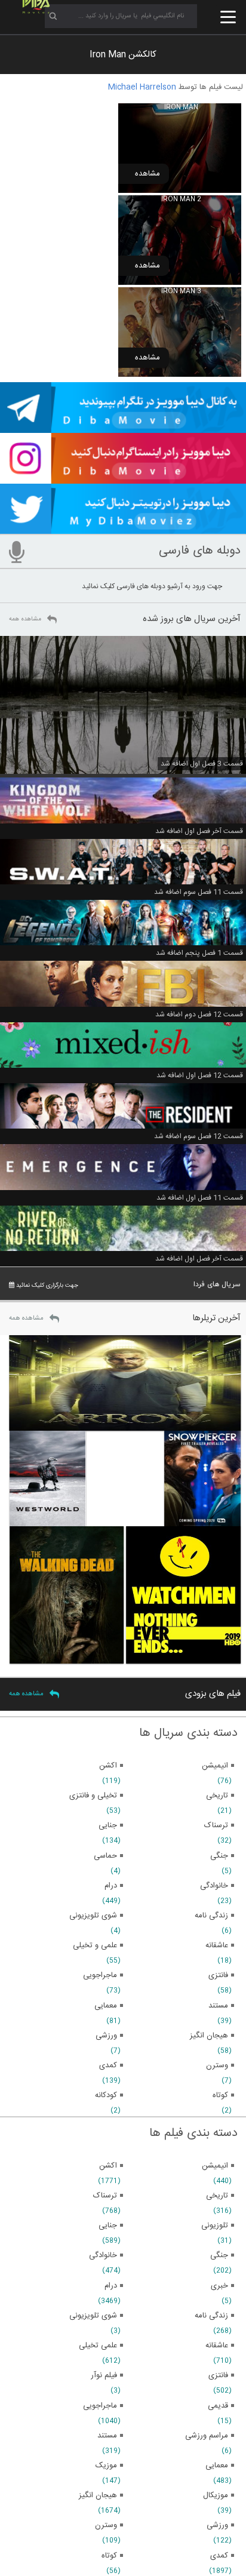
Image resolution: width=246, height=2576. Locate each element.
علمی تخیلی (98, 2346)
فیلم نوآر (104, 2375)
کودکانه (106, 2095)
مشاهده (147, 174)
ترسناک (105, 2196)
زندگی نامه (211, 2316)
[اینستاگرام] (123, 478)
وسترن (106, 2525)
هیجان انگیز (98, 2495)
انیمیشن (215, 2166)
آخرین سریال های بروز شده (192, 619)
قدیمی (218, 2406)
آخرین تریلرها (216, 1318)
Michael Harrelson (142, 87)
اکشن (108, 2166)
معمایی (217, 2466)
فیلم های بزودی (213, 1694)
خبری (219, 2286)
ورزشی (217, 2525)
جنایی (108, 2225)
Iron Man (181, 107)
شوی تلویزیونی (93, 2316)
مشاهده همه (25, 619)
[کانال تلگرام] (123, 428)
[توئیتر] (123, 528)
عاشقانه (217, 2346)
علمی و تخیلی (95, 1945)
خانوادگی (103, 2255)
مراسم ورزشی (207, 2436)
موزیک (106, 2466)
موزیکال (216, 2495)
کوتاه (109, 2556)
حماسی (105, 1856)
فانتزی (218, 2375)
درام (111, 2286)
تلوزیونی (215, 2225)
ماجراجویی (100, 2406)
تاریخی (217, 2196)
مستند (107, 2436)
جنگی (219, 2255)
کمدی (219, 2556)
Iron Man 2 (181, 199)
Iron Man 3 (181, 291)
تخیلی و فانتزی (93, 1796)
